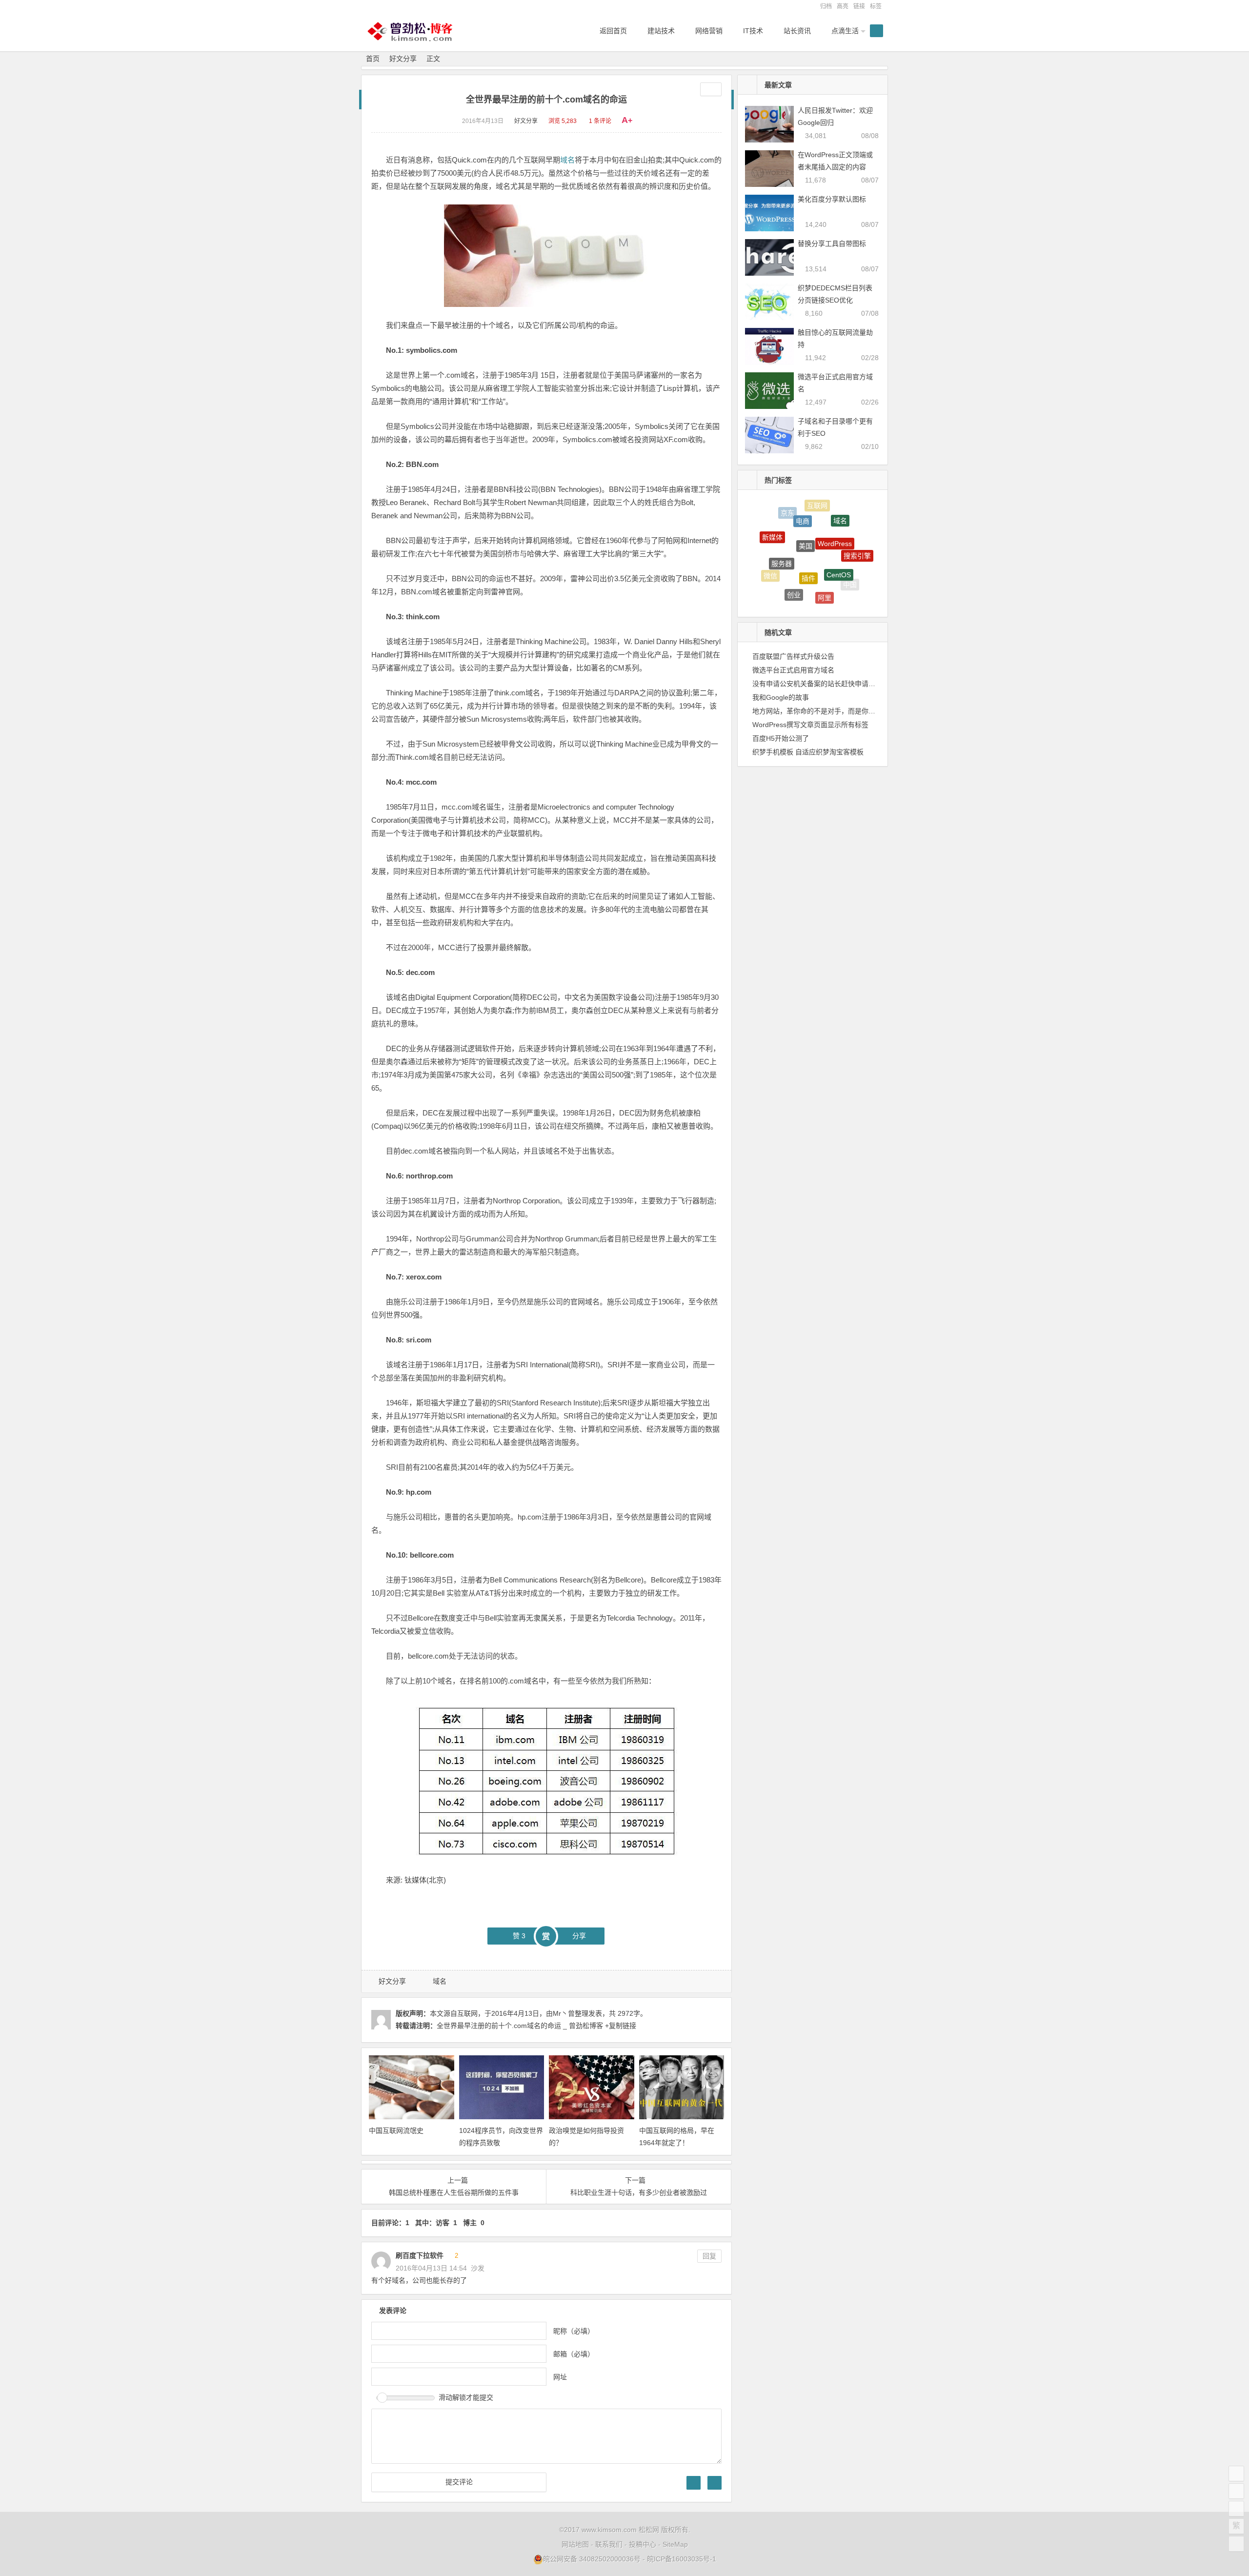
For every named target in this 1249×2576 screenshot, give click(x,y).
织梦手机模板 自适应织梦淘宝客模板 (808, 752)
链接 (859, 6)
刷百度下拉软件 (420, 2255)
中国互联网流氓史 (396, 2130)
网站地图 (575, 2544)
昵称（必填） (574, 2331)
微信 (770, 559)
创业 (794, 563)
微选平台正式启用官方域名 (793, 670)
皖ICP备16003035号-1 (682, 2559)
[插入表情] (715, 2483)
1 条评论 (600, 121)
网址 (560, 2377)
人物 (838, 594)
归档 (826, 6)
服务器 (782, 530)
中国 (850, 569)
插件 (808, 533)
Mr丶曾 (564, 2013)
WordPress (835, 513)
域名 (567, 160)
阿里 (825, 566)
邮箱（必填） (574, 2354)
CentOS (839, 536)
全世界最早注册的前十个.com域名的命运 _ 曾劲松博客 (520, 2026)
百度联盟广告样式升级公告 (793, 656)
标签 (876, 6)
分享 (579, 1936)
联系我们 (609, 2544)
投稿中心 (643, 2544)
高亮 (843, 6)
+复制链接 (620, 2026)
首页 (373, 59)
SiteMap (675, 2544)
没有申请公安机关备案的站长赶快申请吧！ (817, 684)
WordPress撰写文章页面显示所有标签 (810, 725)
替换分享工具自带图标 (832, 243)
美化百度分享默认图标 (832, 199)
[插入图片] (694, 2483)
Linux (788, 588)
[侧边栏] (711, 89)
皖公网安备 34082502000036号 (592, 2559)
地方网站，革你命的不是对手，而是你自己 (817, 711)
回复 (709, 2256)
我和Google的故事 (781, 697)
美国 (806, 510)
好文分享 (403, 59)
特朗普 (818, 591)
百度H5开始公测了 (781, 738)
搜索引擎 (857, 539)
